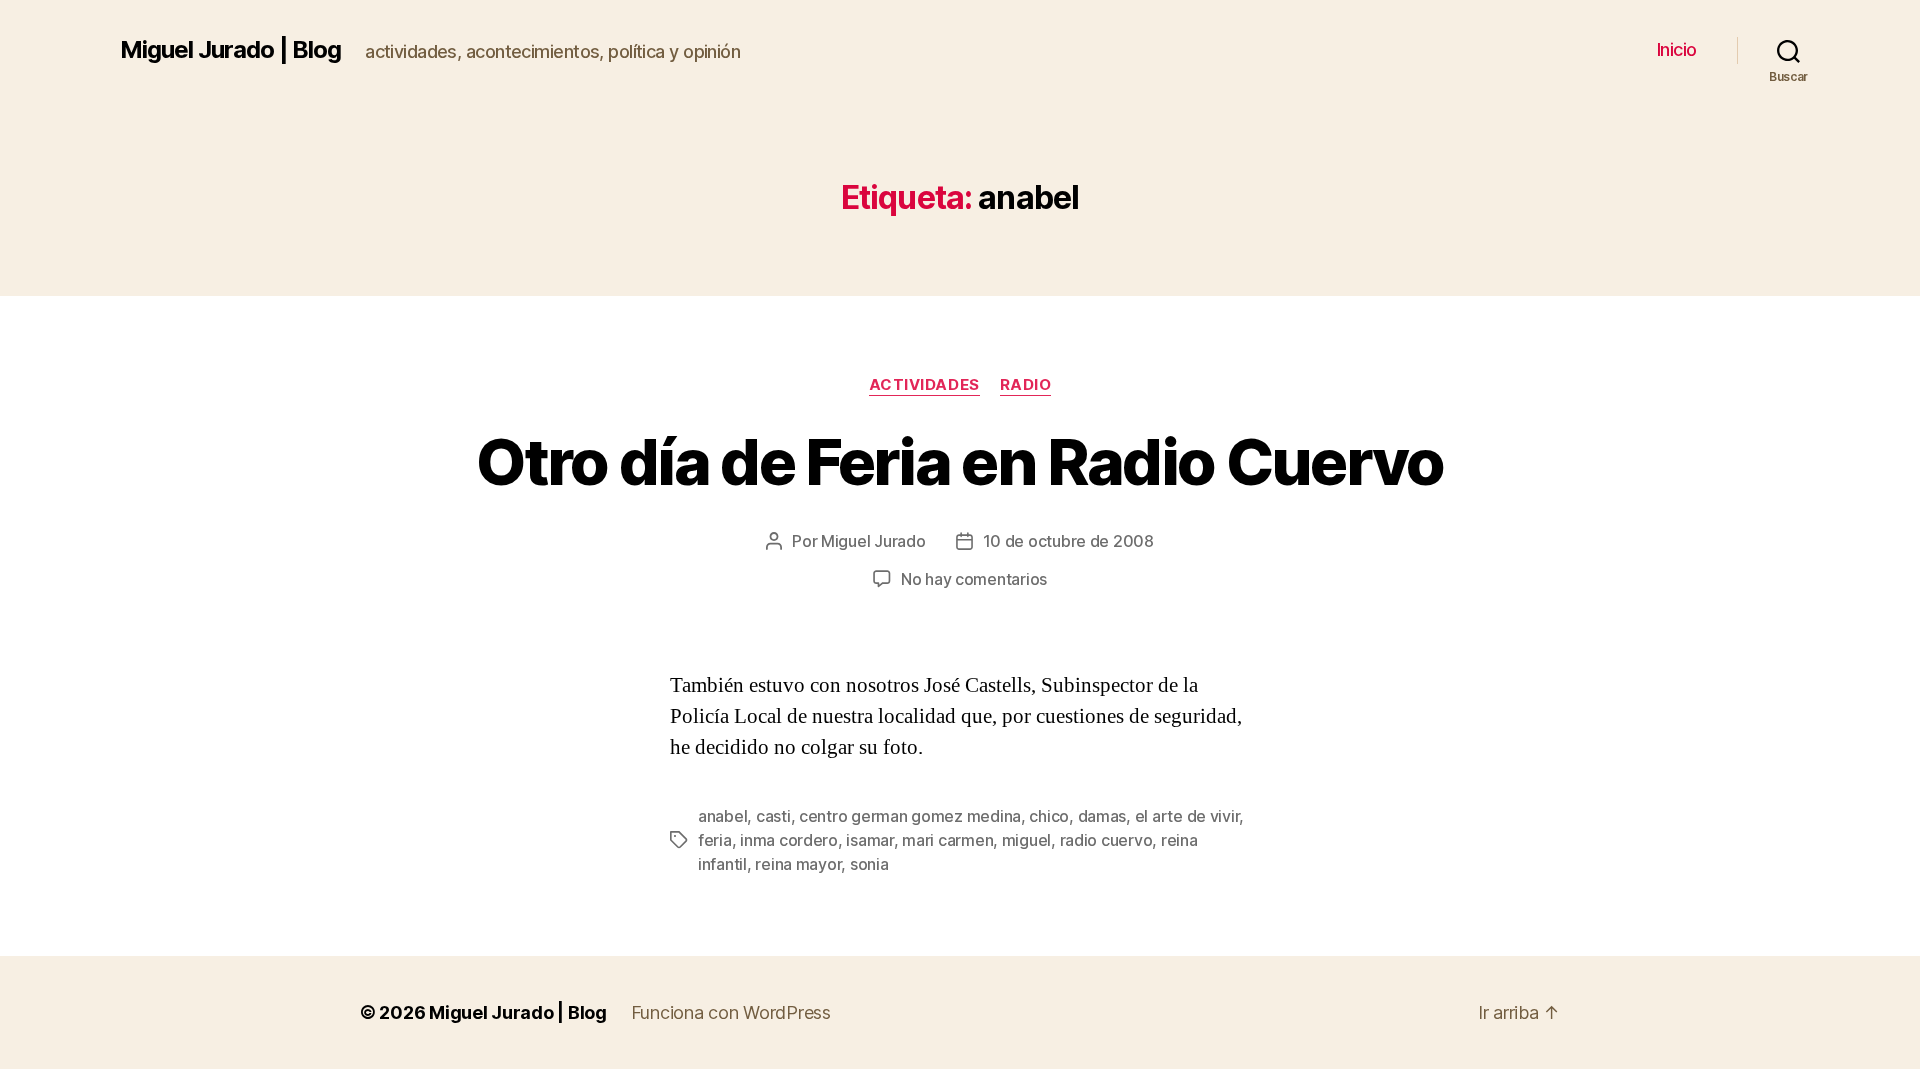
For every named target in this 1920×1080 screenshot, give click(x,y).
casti (773, 816)
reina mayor (798, 864)
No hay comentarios (974, 579)
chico (1049, 816)
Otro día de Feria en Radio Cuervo (959, 461)
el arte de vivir (1187, 816)
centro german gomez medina (910, 816)
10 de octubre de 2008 (1068, 541)
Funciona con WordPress (731, 1012)
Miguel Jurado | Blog (230, 50)
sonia (869, 864)
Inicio (1677, 49)
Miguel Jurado (873, 541)
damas (1102, 816)
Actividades (924, 385)
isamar (869, 840)
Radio (1026, 385)
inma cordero (789, 840)
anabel (722, 816)
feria (715, 840)
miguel (1026, 840)
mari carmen (947, 840)
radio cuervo (1106, 840)
